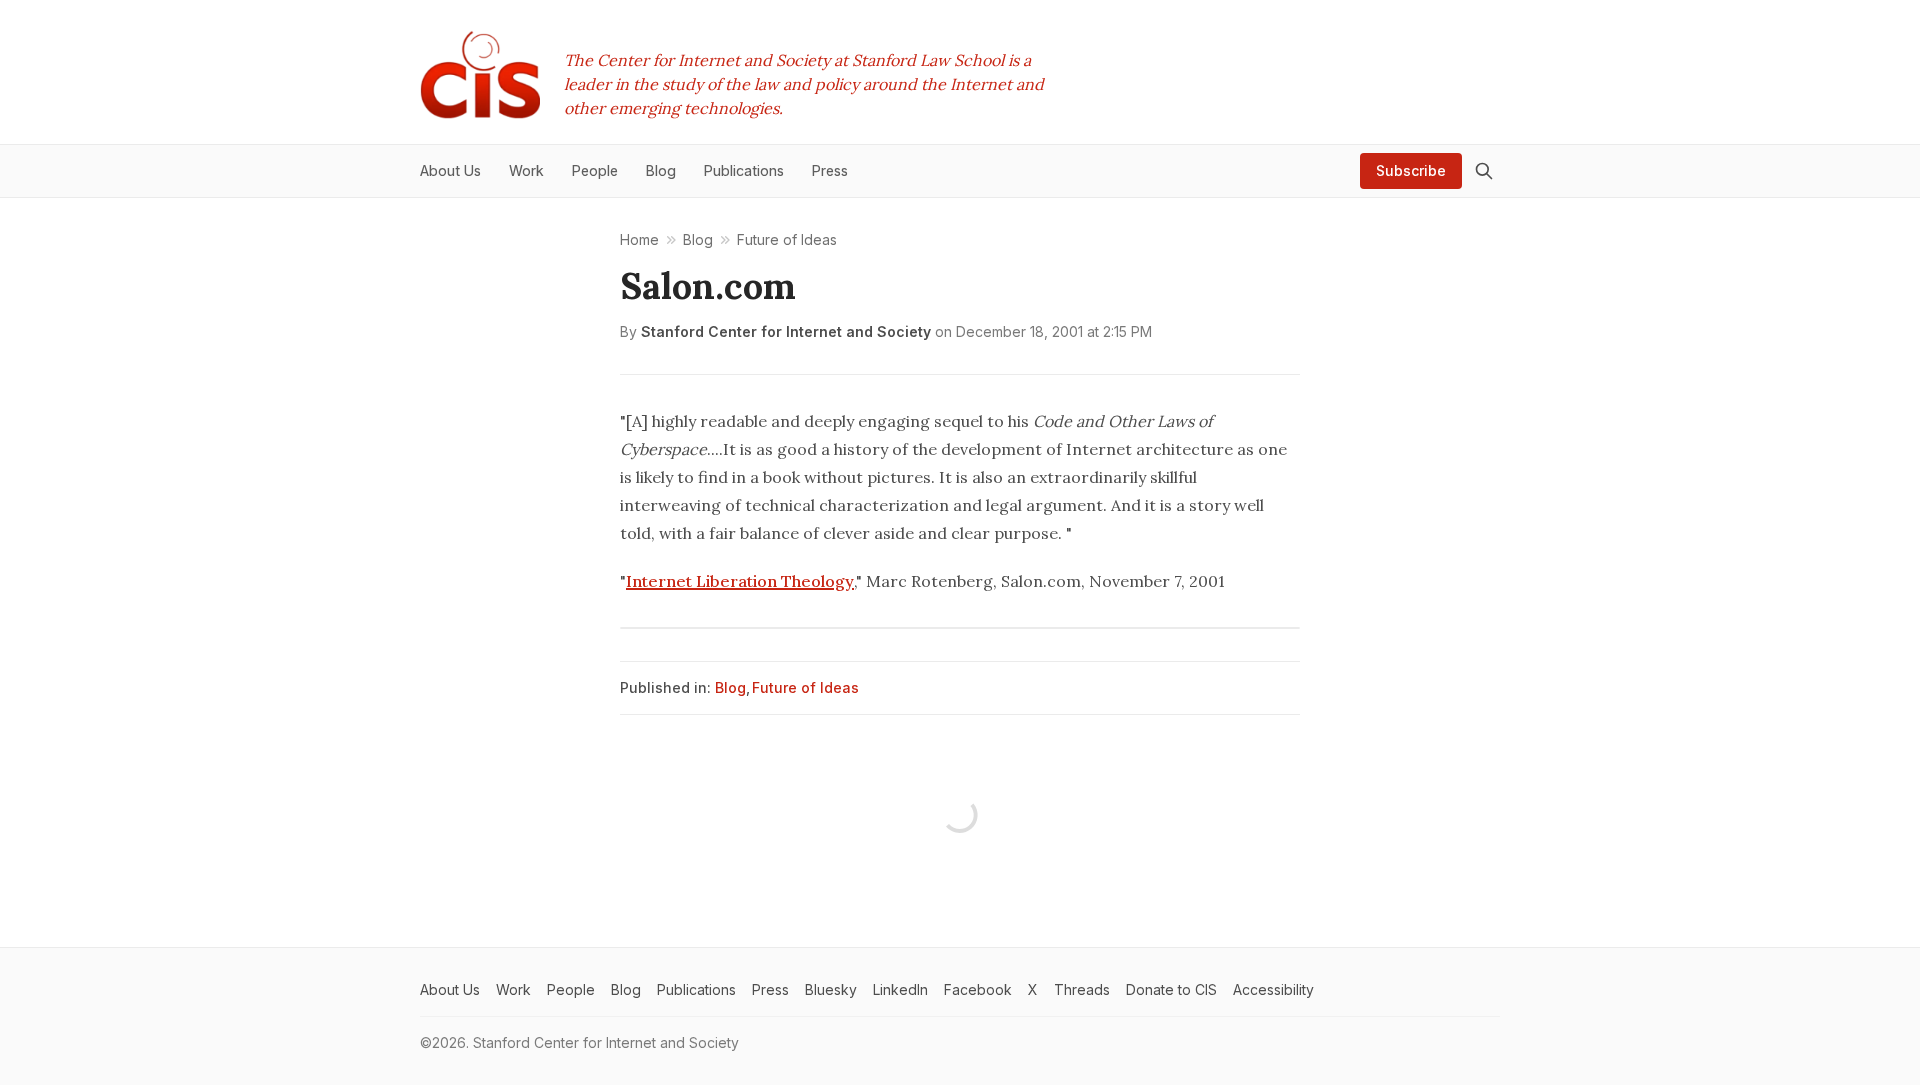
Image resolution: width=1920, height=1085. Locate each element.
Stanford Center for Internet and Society (786, 331)
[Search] (1484, 171)
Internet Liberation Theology (740, 581)
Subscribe (1411, 170)
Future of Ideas (805, 687)
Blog (730, 687)
